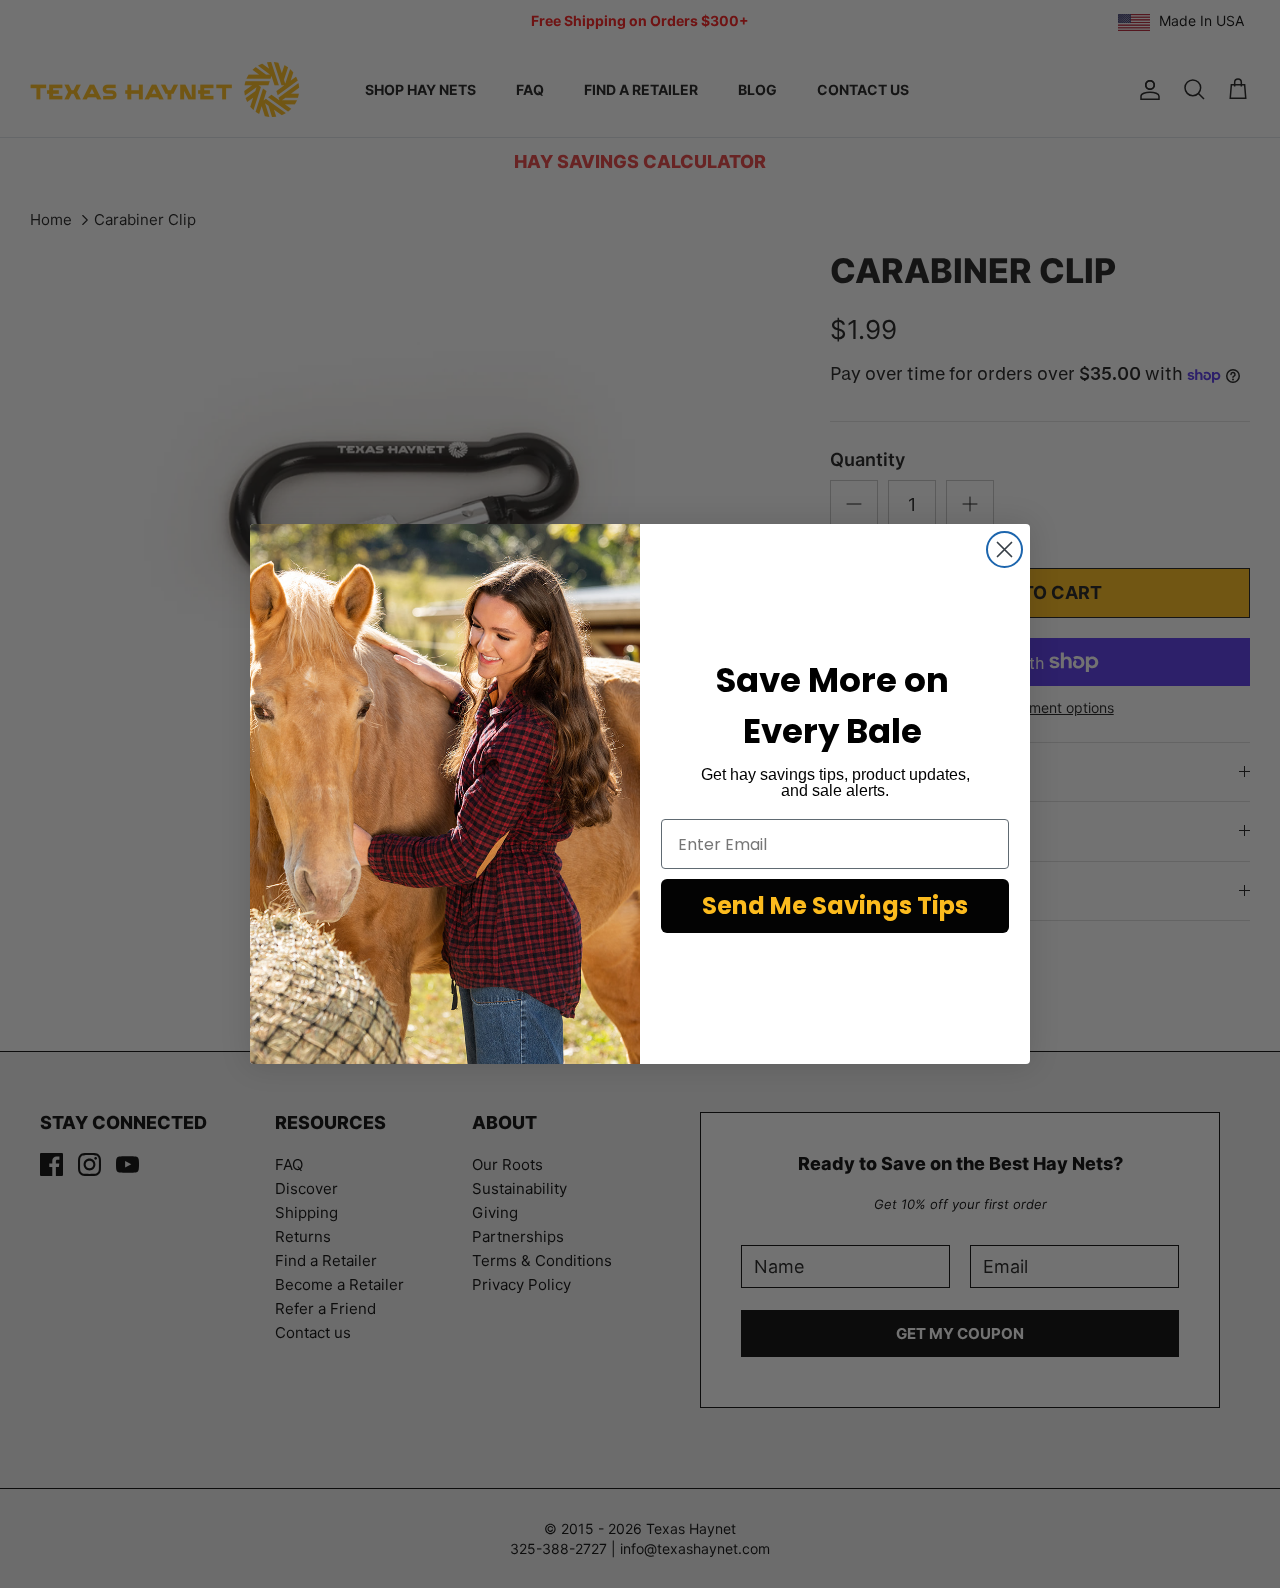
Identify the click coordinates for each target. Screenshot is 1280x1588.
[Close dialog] (1004, 549)
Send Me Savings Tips (835, 905)
